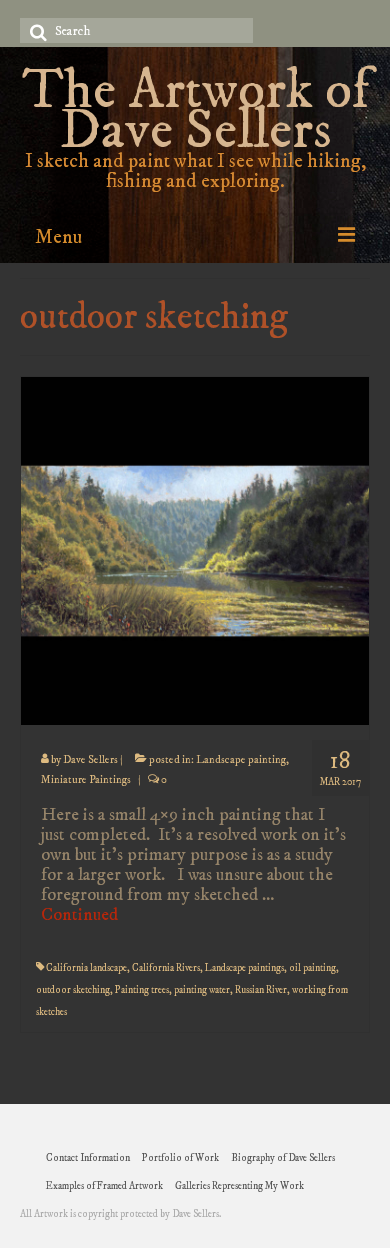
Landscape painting (241, 760)
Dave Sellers (90, 760)
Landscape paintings (244, 968)
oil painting (312, 968)
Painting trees (142, 990)
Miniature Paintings (86, 780)
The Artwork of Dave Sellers (195, 111)
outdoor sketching (73, 990)
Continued (79, 915)
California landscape (86, 968)
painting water (202, 990)
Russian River (261, 990)
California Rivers (166, 968)
